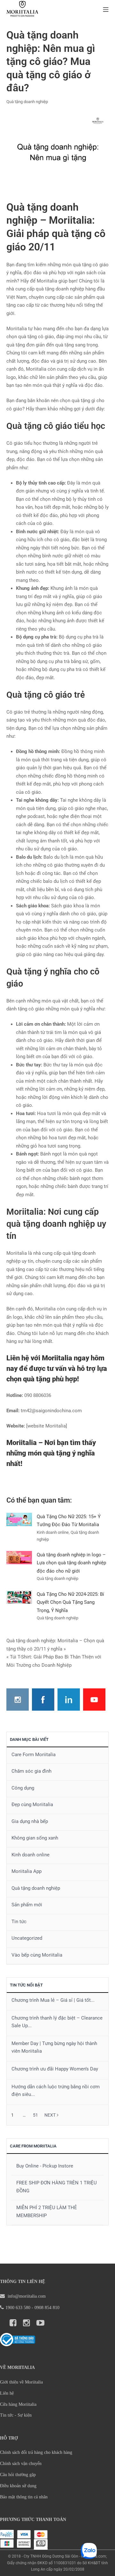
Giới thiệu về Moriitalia (21, 2382)
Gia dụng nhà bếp (30, 1821)
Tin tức (19, 1922)
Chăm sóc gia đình (31, 1771)
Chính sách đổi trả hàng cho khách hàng (36, 2452)
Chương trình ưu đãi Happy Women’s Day (55, 2069)
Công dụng (23, 1788)
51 (35, 2115)
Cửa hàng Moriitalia (18, 2404)
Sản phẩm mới (27, 1905)
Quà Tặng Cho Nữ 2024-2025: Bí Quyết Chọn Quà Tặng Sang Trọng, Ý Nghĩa (70, 1602)
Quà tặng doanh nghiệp (27, 102)
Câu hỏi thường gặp (18, 2475)
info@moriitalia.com (27, 2296)
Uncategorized (27, 1938)
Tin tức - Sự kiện (16, 2415)
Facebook (43, 1700)
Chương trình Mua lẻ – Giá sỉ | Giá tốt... (53, 2000)
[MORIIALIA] (22, 10)
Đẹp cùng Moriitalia (32, 1805)
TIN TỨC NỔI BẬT (26, 1985)
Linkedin (69, 1700)
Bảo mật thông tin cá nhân (24, 2497)
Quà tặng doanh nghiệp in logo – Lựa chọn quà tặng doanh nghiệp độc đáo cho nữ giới (71, 1563)
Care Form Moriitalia (34, 1755)
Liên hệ (7, 2393)
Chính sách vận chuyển (21, 2464)
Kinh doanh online (31, 1855)
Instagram (18, 1700)
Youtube (94, 1700)
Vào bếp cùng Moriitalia (37, 1955)
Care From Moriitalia (33, 2146)
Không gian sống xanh (35, 1838)
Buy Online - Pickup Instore (45, 2166)
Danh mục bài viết (29, 1739)
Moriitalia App (27, 1871)
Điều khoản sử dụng (18, 2486)
